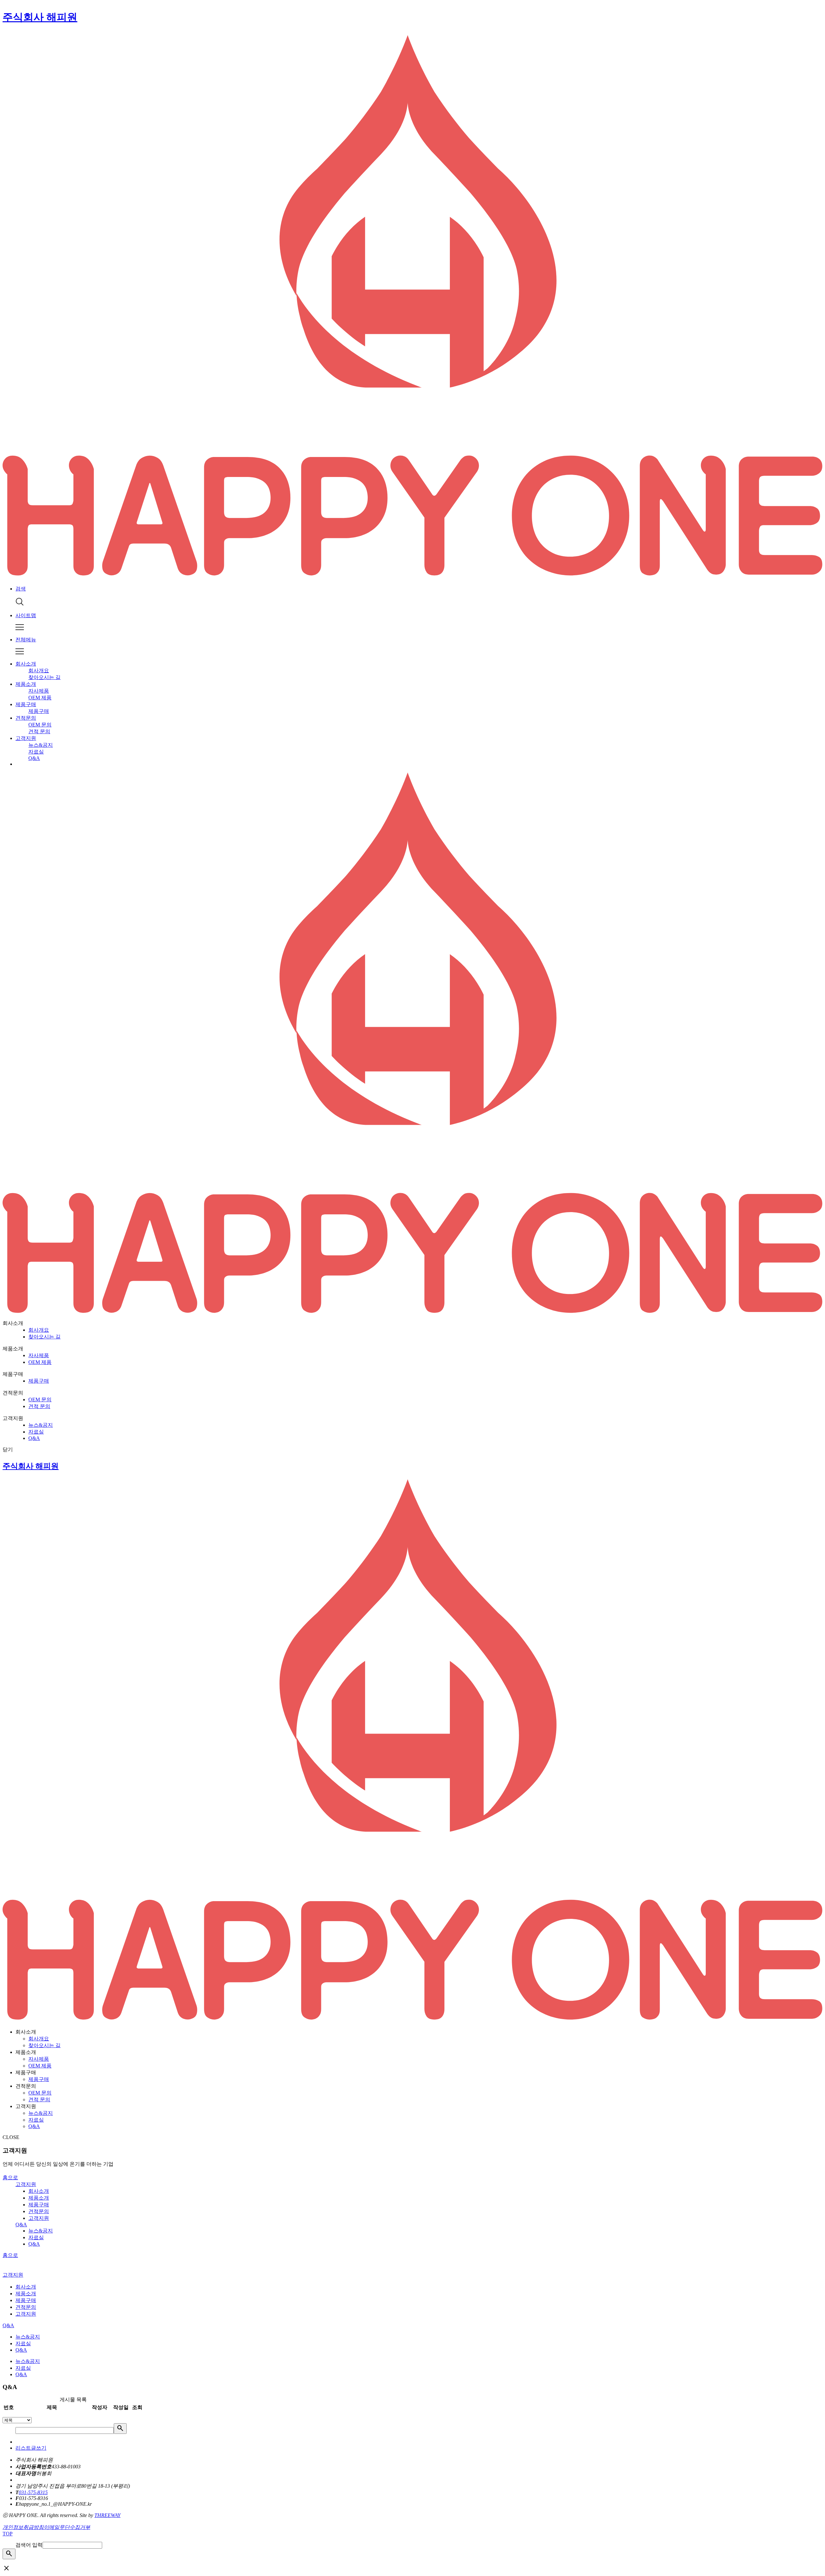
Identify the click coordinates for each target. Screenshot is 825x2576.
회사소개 (26, 664)
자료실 (36, 752)
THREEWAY (107, 2515)
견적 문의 (39, 731)
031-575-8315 (33, 2492)
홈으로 (10, 2177)
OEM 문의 (40, 725)
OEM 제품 (40, 698)
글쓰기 (39, 2448)
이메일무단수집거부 (67, 2527)
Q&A (34, 758)
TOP (8, 2534)
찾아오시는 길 (44, 677)
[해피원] (412, 1312)
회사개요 (39, 671)
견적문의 (26, 718)
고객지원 (26, 738)
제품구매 (26, 704)
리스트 (23, 2448)
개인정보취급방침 (23, 2527)
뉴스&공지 (41, 745)
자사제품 (39, 691)
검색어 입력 (29, 2545)
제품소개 (26, 684)
